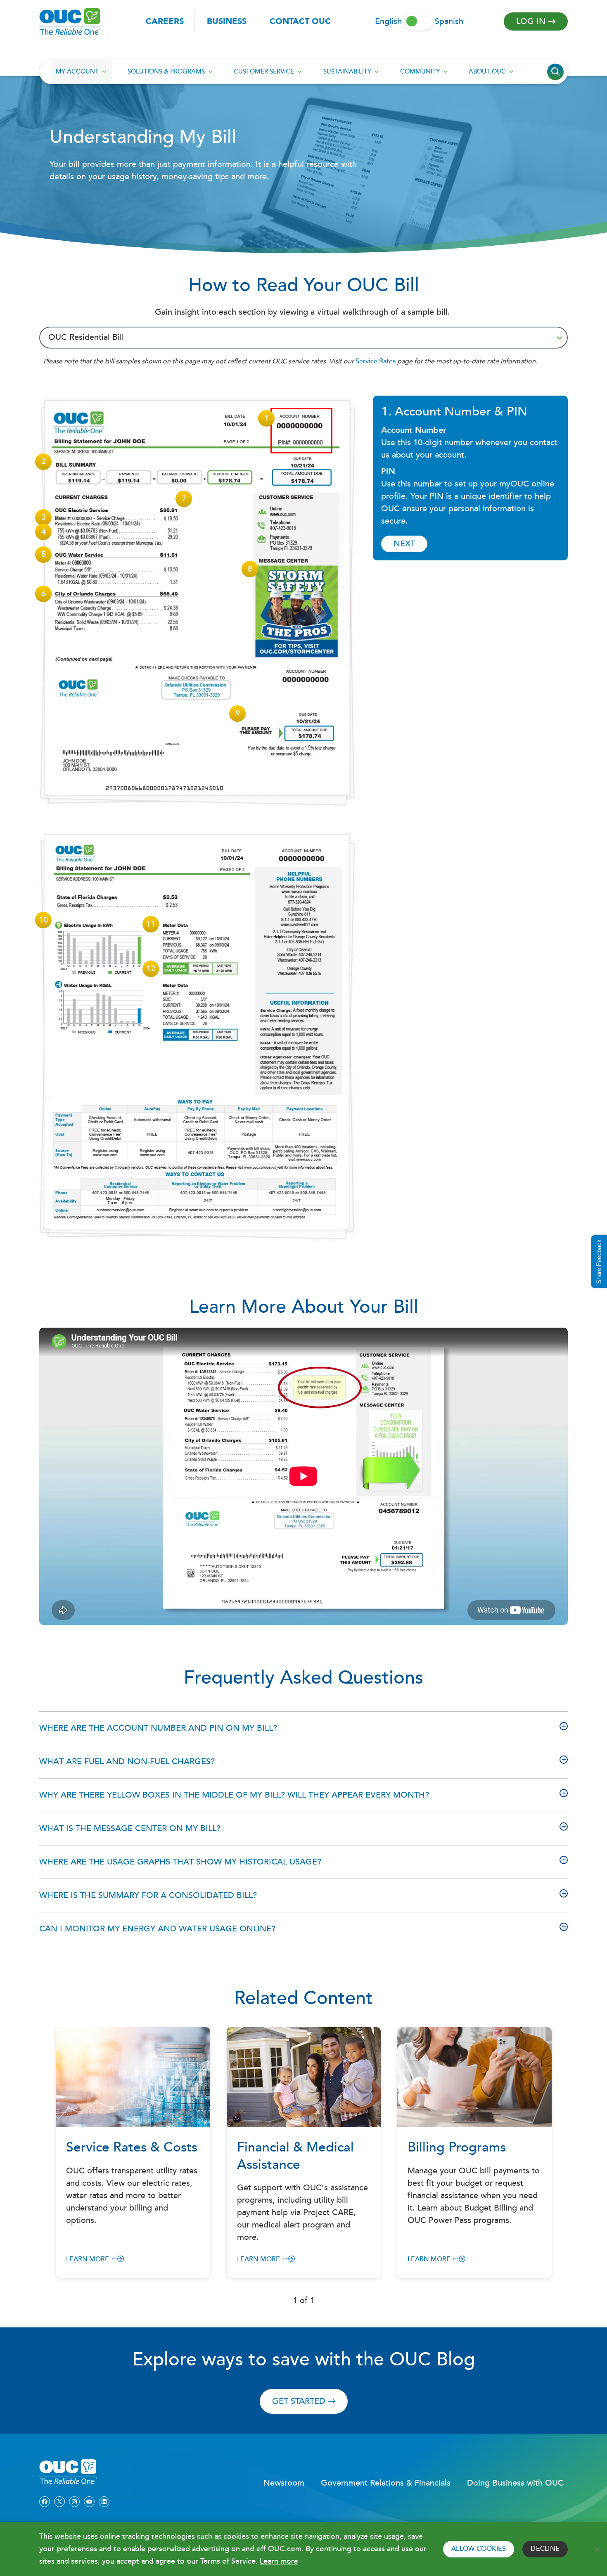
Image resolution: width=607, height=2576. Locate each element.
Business (227, 21)
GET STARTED (299, 2401)
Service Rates (376, 362)
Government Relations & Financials (386, 2483)
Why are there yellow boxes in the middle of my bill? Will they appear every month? (234, 1795)
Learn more (279, 2561)
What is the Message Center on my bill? (130, 1829)
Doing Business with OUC (515, 2483)
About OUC (487, 72)
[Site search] (555, 72)
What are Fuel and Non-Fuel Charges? (127, 1762)
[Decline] (597, 2549)
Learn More (88, 2259)
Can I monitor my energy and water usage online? (157, 1929)
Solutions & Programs (166, 72)
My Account (77, 72)
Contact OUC (300, 21)
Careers (165, 21)
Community (420, 72)
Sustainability (347, 72)
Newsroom (284, 2483)
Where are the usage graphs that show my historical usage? (180, 1862)
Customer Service (264, 72)
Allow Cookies (479, 2549)
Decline (545, 2549)
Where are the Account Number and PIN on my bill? (158, 1728)
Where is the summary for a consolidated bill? (148, 1895)
